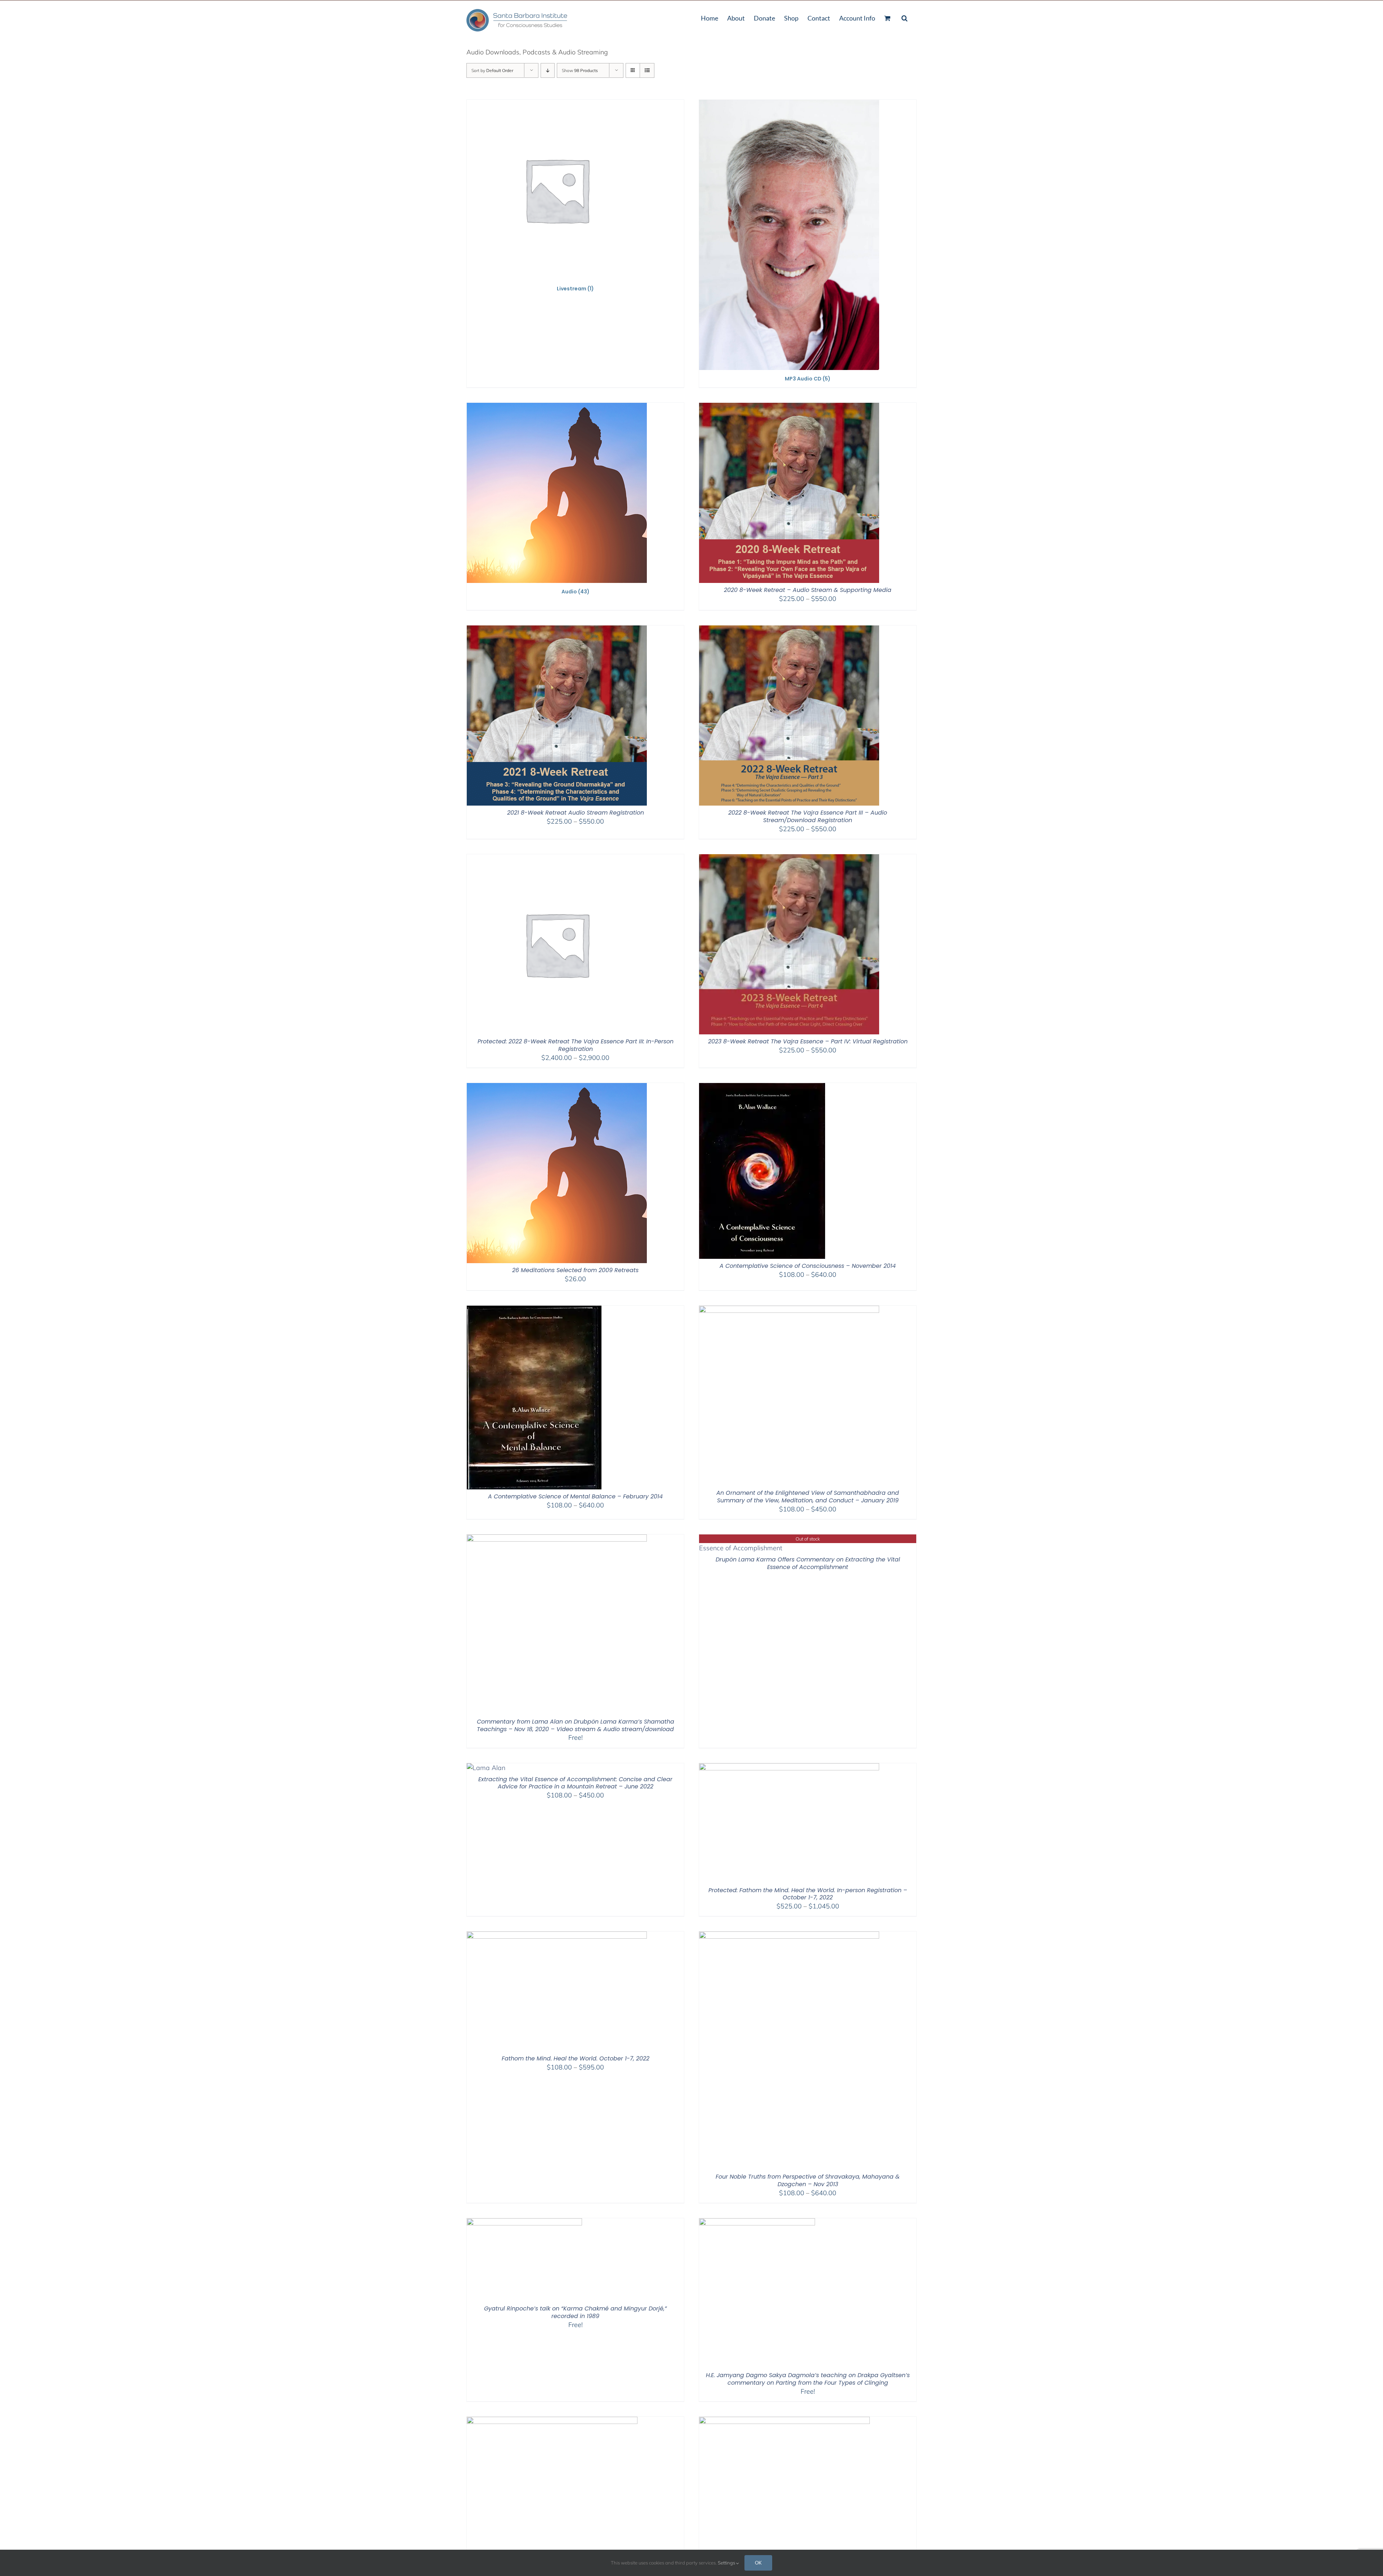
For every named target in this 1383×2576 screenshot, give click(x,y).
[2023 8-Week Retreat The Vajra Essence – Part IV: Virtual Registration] (789, 859)
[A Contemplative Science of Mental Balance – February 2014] (534, 1310)
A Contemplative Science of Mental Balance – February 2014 (575, 1496)
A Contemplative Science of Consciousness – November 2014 (808, 1266)
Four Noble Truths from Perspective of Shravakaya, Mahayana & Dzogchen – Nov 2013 (808, 2180)
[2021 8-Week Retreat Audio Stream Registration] (557, 630)
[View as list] (647, 70)
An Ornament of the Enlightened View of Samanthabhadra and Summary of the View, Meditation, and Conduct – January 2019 (808, 1497)
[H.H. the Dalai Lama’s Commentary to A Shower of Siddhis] (552, 2421)
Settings (727, 2563)
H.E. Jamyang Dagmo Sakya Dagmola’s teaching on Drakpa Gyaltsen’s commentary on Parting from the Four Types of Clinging (808, 2379)
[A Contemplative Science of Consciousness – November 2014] (762, 1088)
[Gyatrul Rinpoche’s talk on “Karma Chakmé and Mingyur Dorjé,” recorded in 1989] (524, 2223)
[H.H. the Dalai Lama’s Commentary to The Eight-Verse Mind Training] (784, 2421)
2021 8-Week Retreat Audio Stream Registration (576, 813)
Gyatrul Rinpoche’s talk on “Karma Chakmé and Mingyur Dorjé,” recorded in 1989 (575, 2312)
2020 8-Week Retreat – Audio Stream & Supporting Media (808, 590)
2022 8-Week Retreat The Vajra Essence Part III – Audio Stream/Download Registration (808, 816)
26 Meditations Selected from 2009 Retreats (575, 1270)
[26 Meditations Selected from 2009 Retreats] (557, 1088)
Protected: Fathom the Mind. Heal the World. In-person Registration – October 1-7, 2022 (808, 1894)
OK (758, 2563)
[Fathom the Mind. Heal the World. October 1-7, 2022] (557, 1936)
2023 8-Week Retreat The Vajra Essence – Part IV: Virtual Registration (808, 1041)
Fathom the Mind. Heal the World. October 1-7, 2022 (576, 2058)
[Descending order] (548, 70)
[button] (905, 17)
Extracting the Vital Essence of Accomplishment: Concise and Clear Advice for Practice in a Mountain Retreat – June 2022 (575, 1783)
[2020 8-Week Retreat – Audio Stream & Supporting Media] (789, 407)
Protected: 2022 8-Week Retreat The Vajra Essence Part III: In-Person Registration (576, 1045)
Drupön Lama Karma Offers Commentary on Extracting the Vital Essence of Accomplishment (808, 1563)
